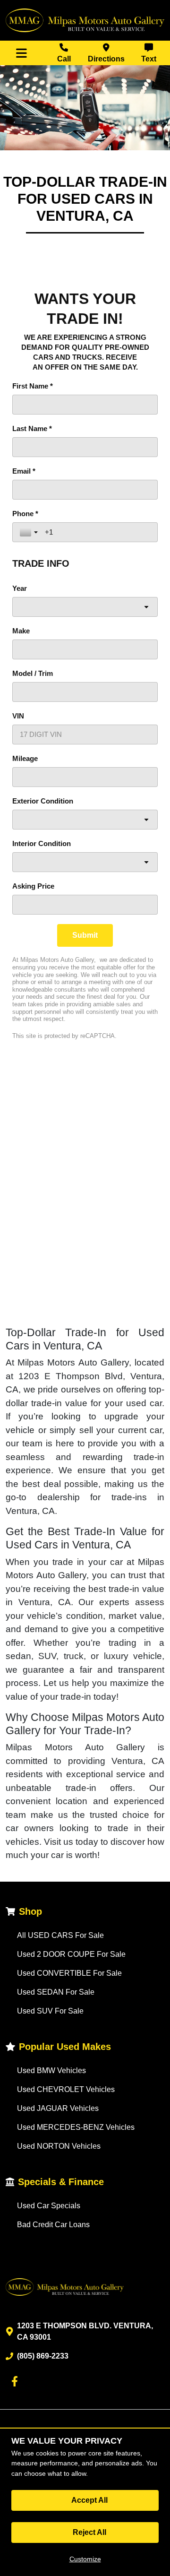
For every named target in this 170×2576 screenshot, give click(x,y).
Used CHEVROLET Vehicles (66, 2089)
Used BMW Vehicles (51, 2070)
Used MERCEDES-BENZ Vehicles (76, 2127)
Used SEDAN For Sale (56, 1992)
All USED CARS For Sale (60, 1935)
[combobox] (85, 607)
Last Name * (32, 428)
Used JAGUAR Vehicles (58, 2108)
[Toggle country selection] (30, 532)
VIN (18, 716)
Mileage (25, 758)
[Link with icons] (17, 2381)
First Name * (33, 386)
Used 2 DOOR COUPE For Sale (71, 1954)
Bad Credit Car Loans (53, 2225)
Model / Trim (33, 673)
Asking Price (33, 886)
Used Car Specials (49, 2206)
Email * (24, 471)
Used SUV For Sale (50, 2011)
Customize (85, 2559)
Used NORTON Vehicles (59, 2146)
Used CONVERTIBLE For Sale (69, 1973)
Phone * (25, 514)
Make (21, 631)
